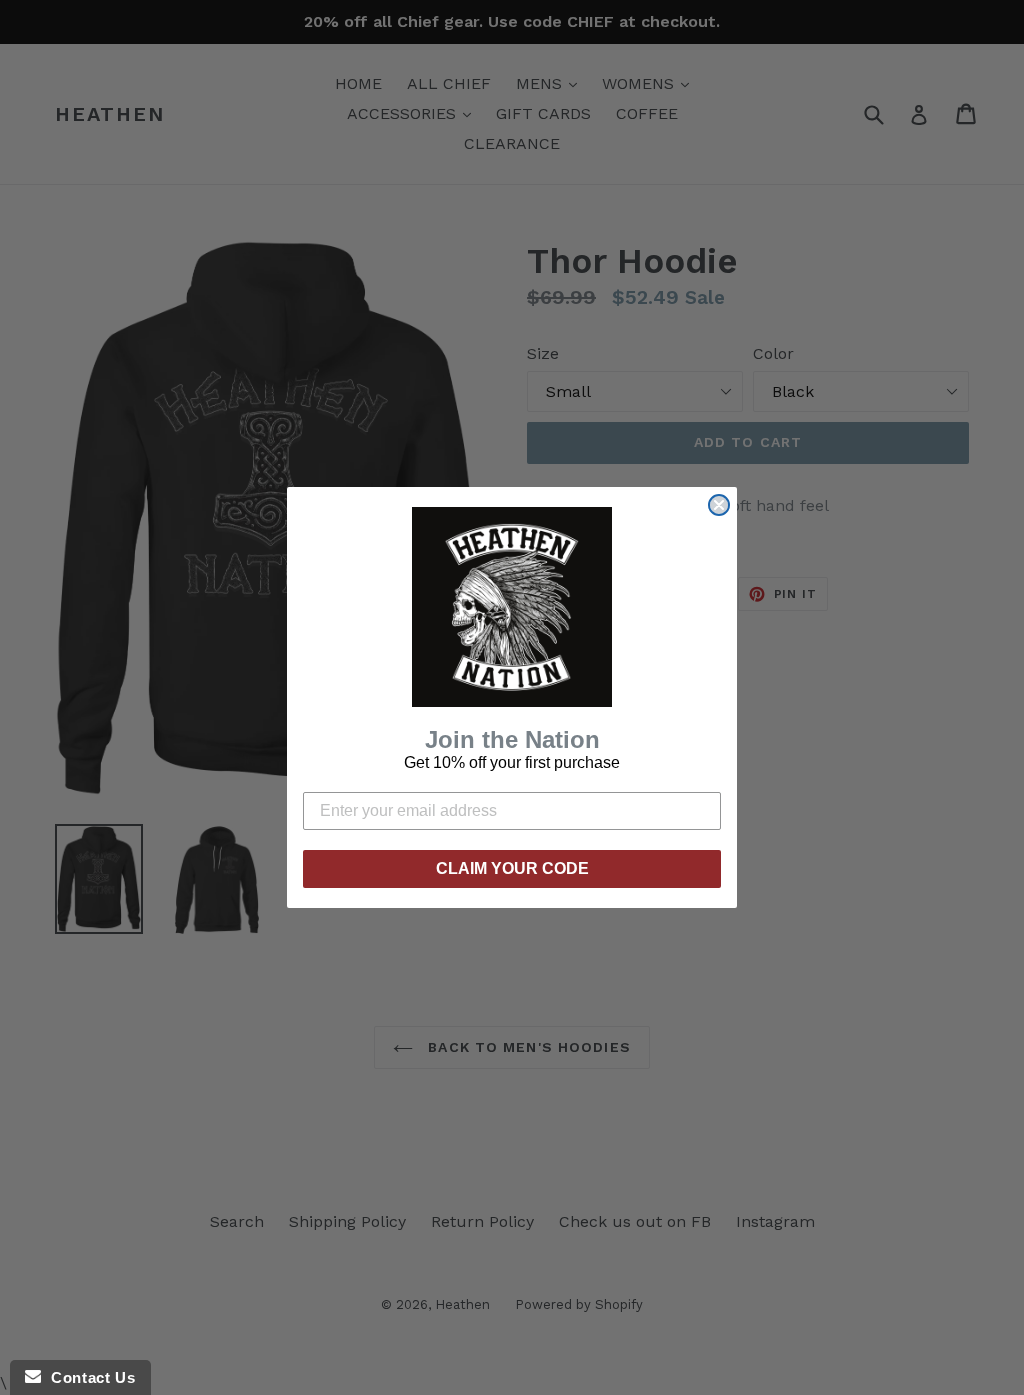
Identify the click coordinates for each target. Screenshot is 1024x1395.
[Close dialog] (719, 505)
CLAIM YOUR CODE (512, 868)
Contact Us (88, 1377)
